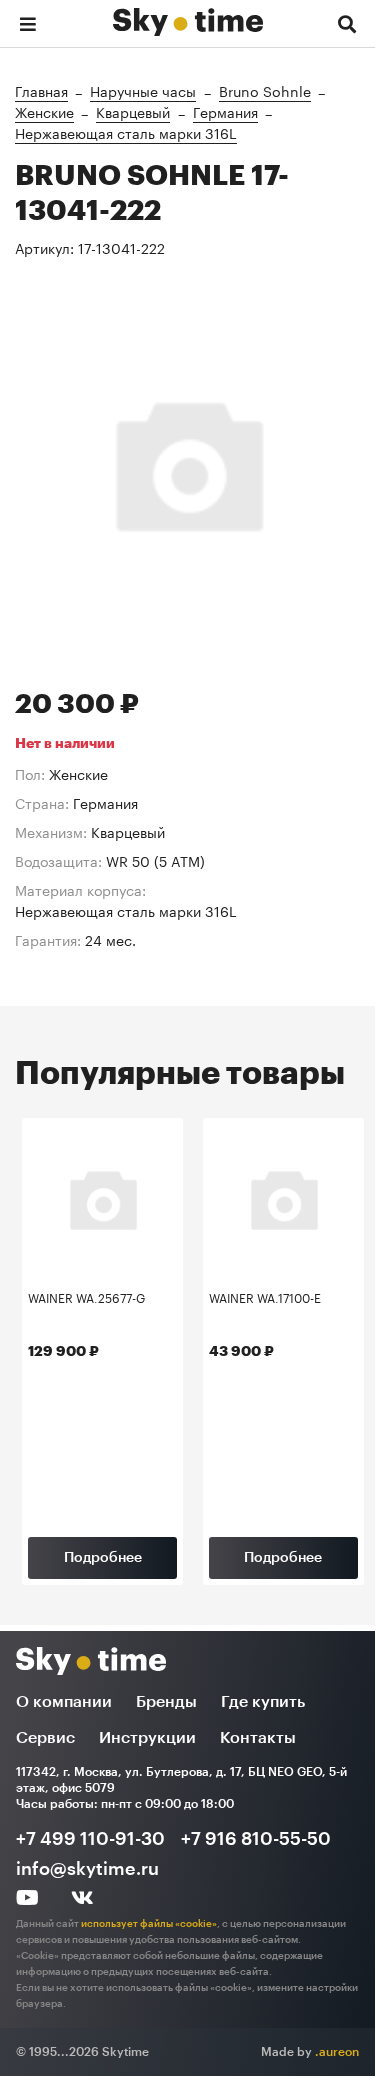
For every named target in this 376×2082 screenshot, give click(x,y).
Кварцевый (133, 111)
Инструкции (147, 1738)
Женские (44, 111)
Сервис (45, 1738)
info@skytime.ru (87, 1869)
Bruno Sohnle (265, 90)
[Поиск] (347, 22)
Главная (41, 90)
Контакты (258, 1738)
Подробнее (103, 1558)
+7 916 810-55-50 (256, 1839)
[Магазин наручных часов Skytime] (188, 17)
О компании (64, 1702)
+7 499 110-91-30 (90, 1839)
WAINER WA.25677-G (86, 1298)
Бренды (166, 1702)
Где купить (263, 1702)
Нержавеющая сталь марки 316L (126, 132)
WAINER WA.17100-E (265, 1298)
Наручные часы (143, 90)
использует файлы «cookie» (149, 1924)
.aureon (337, 2052)
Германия (225, 111)
